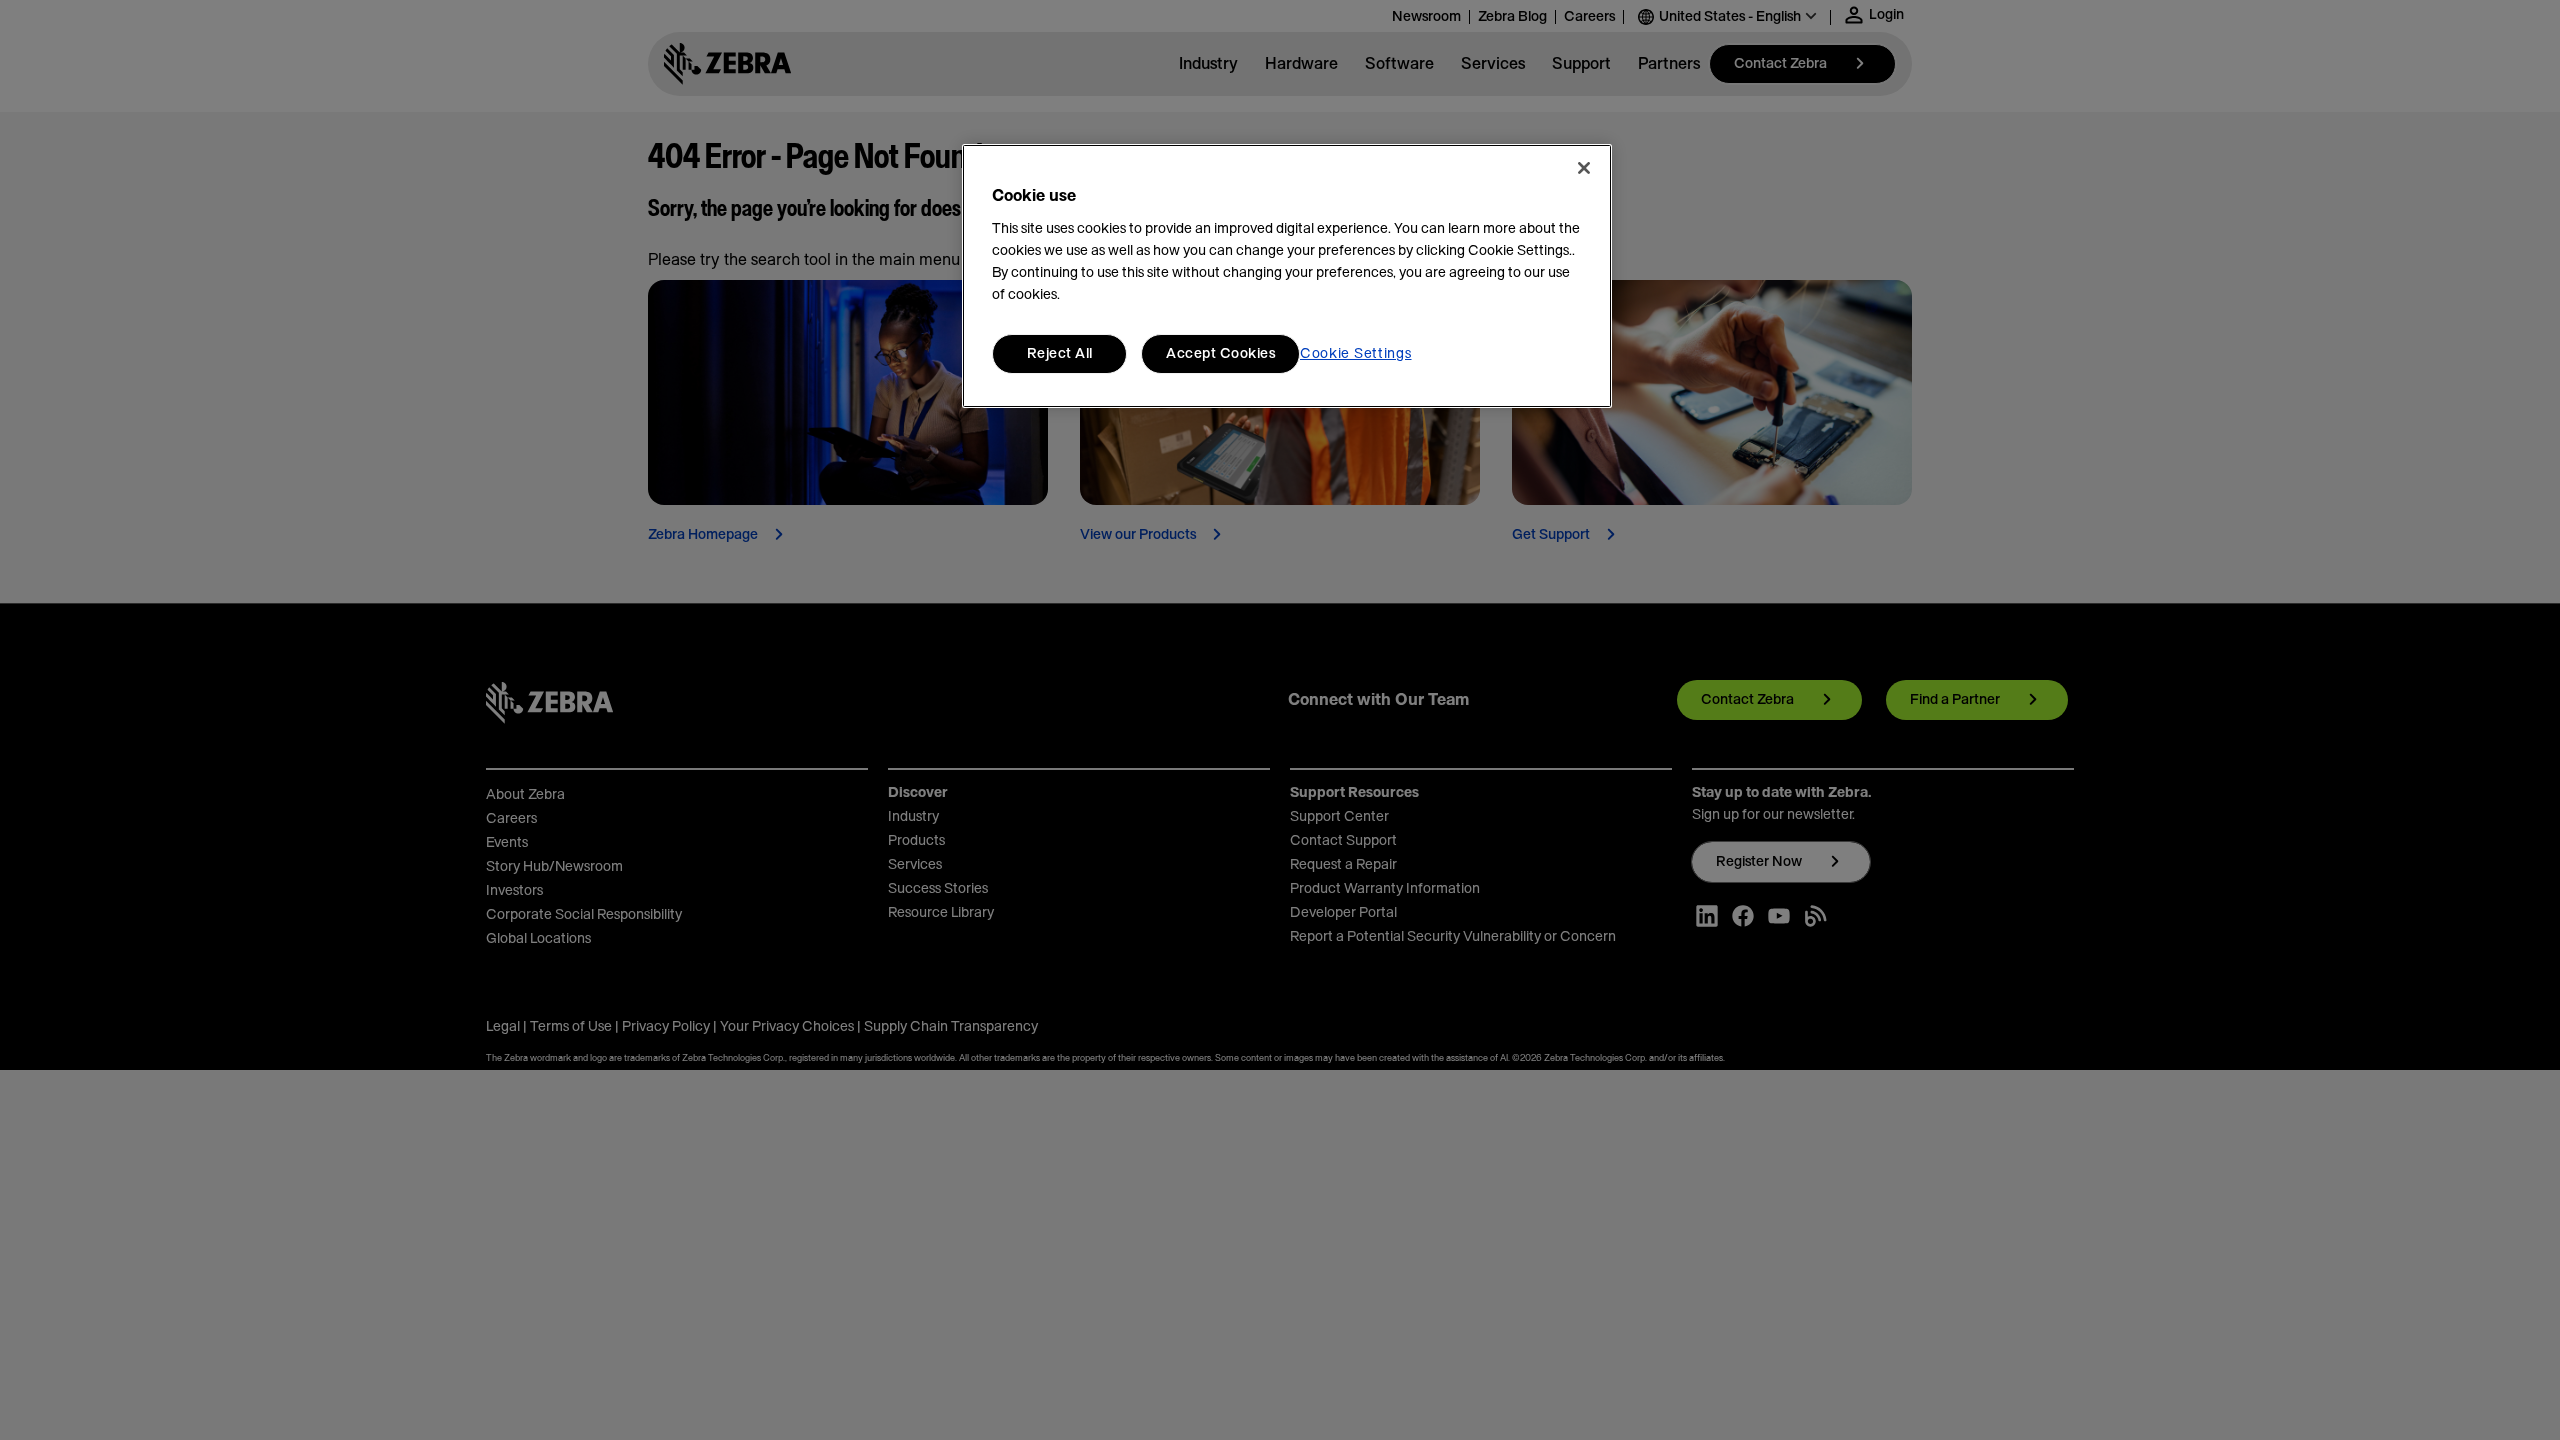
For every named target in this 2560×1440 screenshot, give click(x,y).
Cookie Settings (1356, 354)
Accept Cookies (1220, 354)
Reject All (1060, 354)
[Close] (1584, 168)
